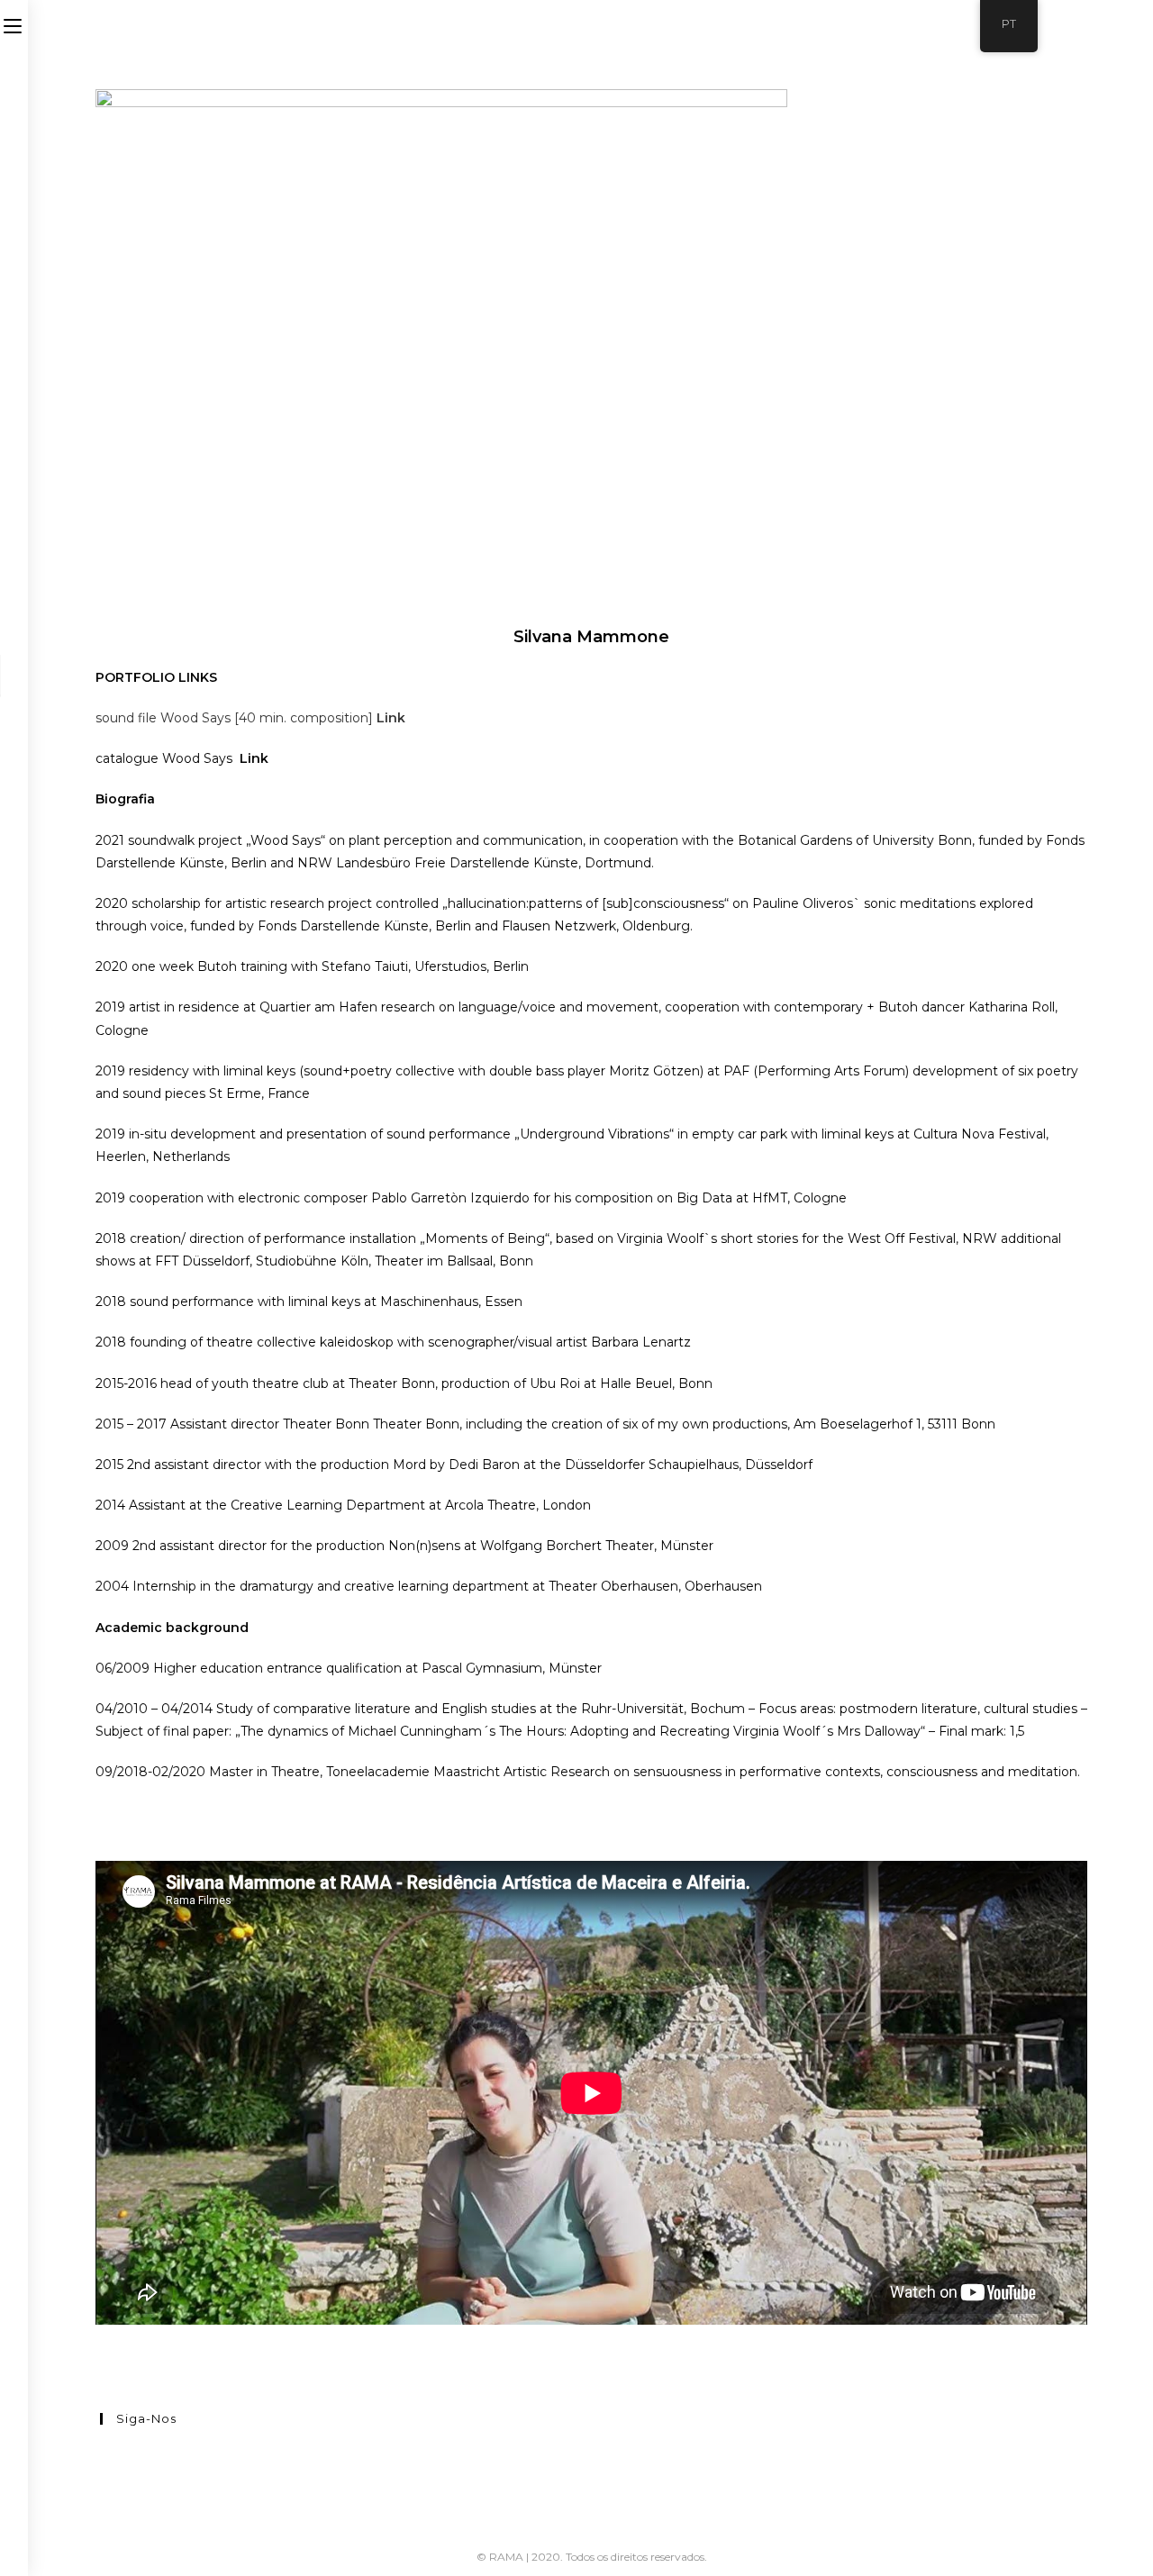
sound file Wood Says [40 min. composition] (236, 718)
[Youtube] (105, 2499)
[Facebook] (105, 2454)
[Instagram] (105, 2476)
